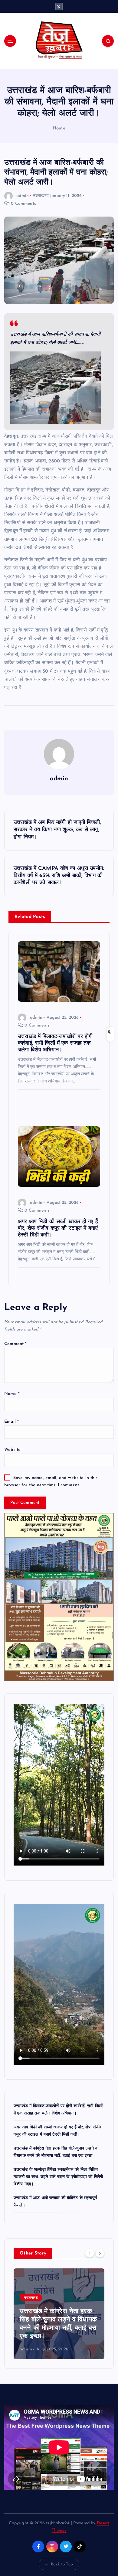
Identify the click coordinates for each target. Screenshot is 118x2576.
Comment (15, 1344)
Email (11, 1422)
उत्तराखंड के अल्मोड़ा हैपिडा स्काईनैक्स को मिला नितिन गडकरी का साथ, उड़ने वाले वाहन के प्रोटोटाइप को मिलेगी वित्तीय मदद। (58, 2177)
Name (12, 1394)
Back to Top (62, 2564)
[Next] (100, 2253)
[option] (59, 2314)
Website (12, 1450)
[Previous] (90, 2253)
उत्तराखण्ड (41, 196)
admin (23, 196)
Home (59, 128)
